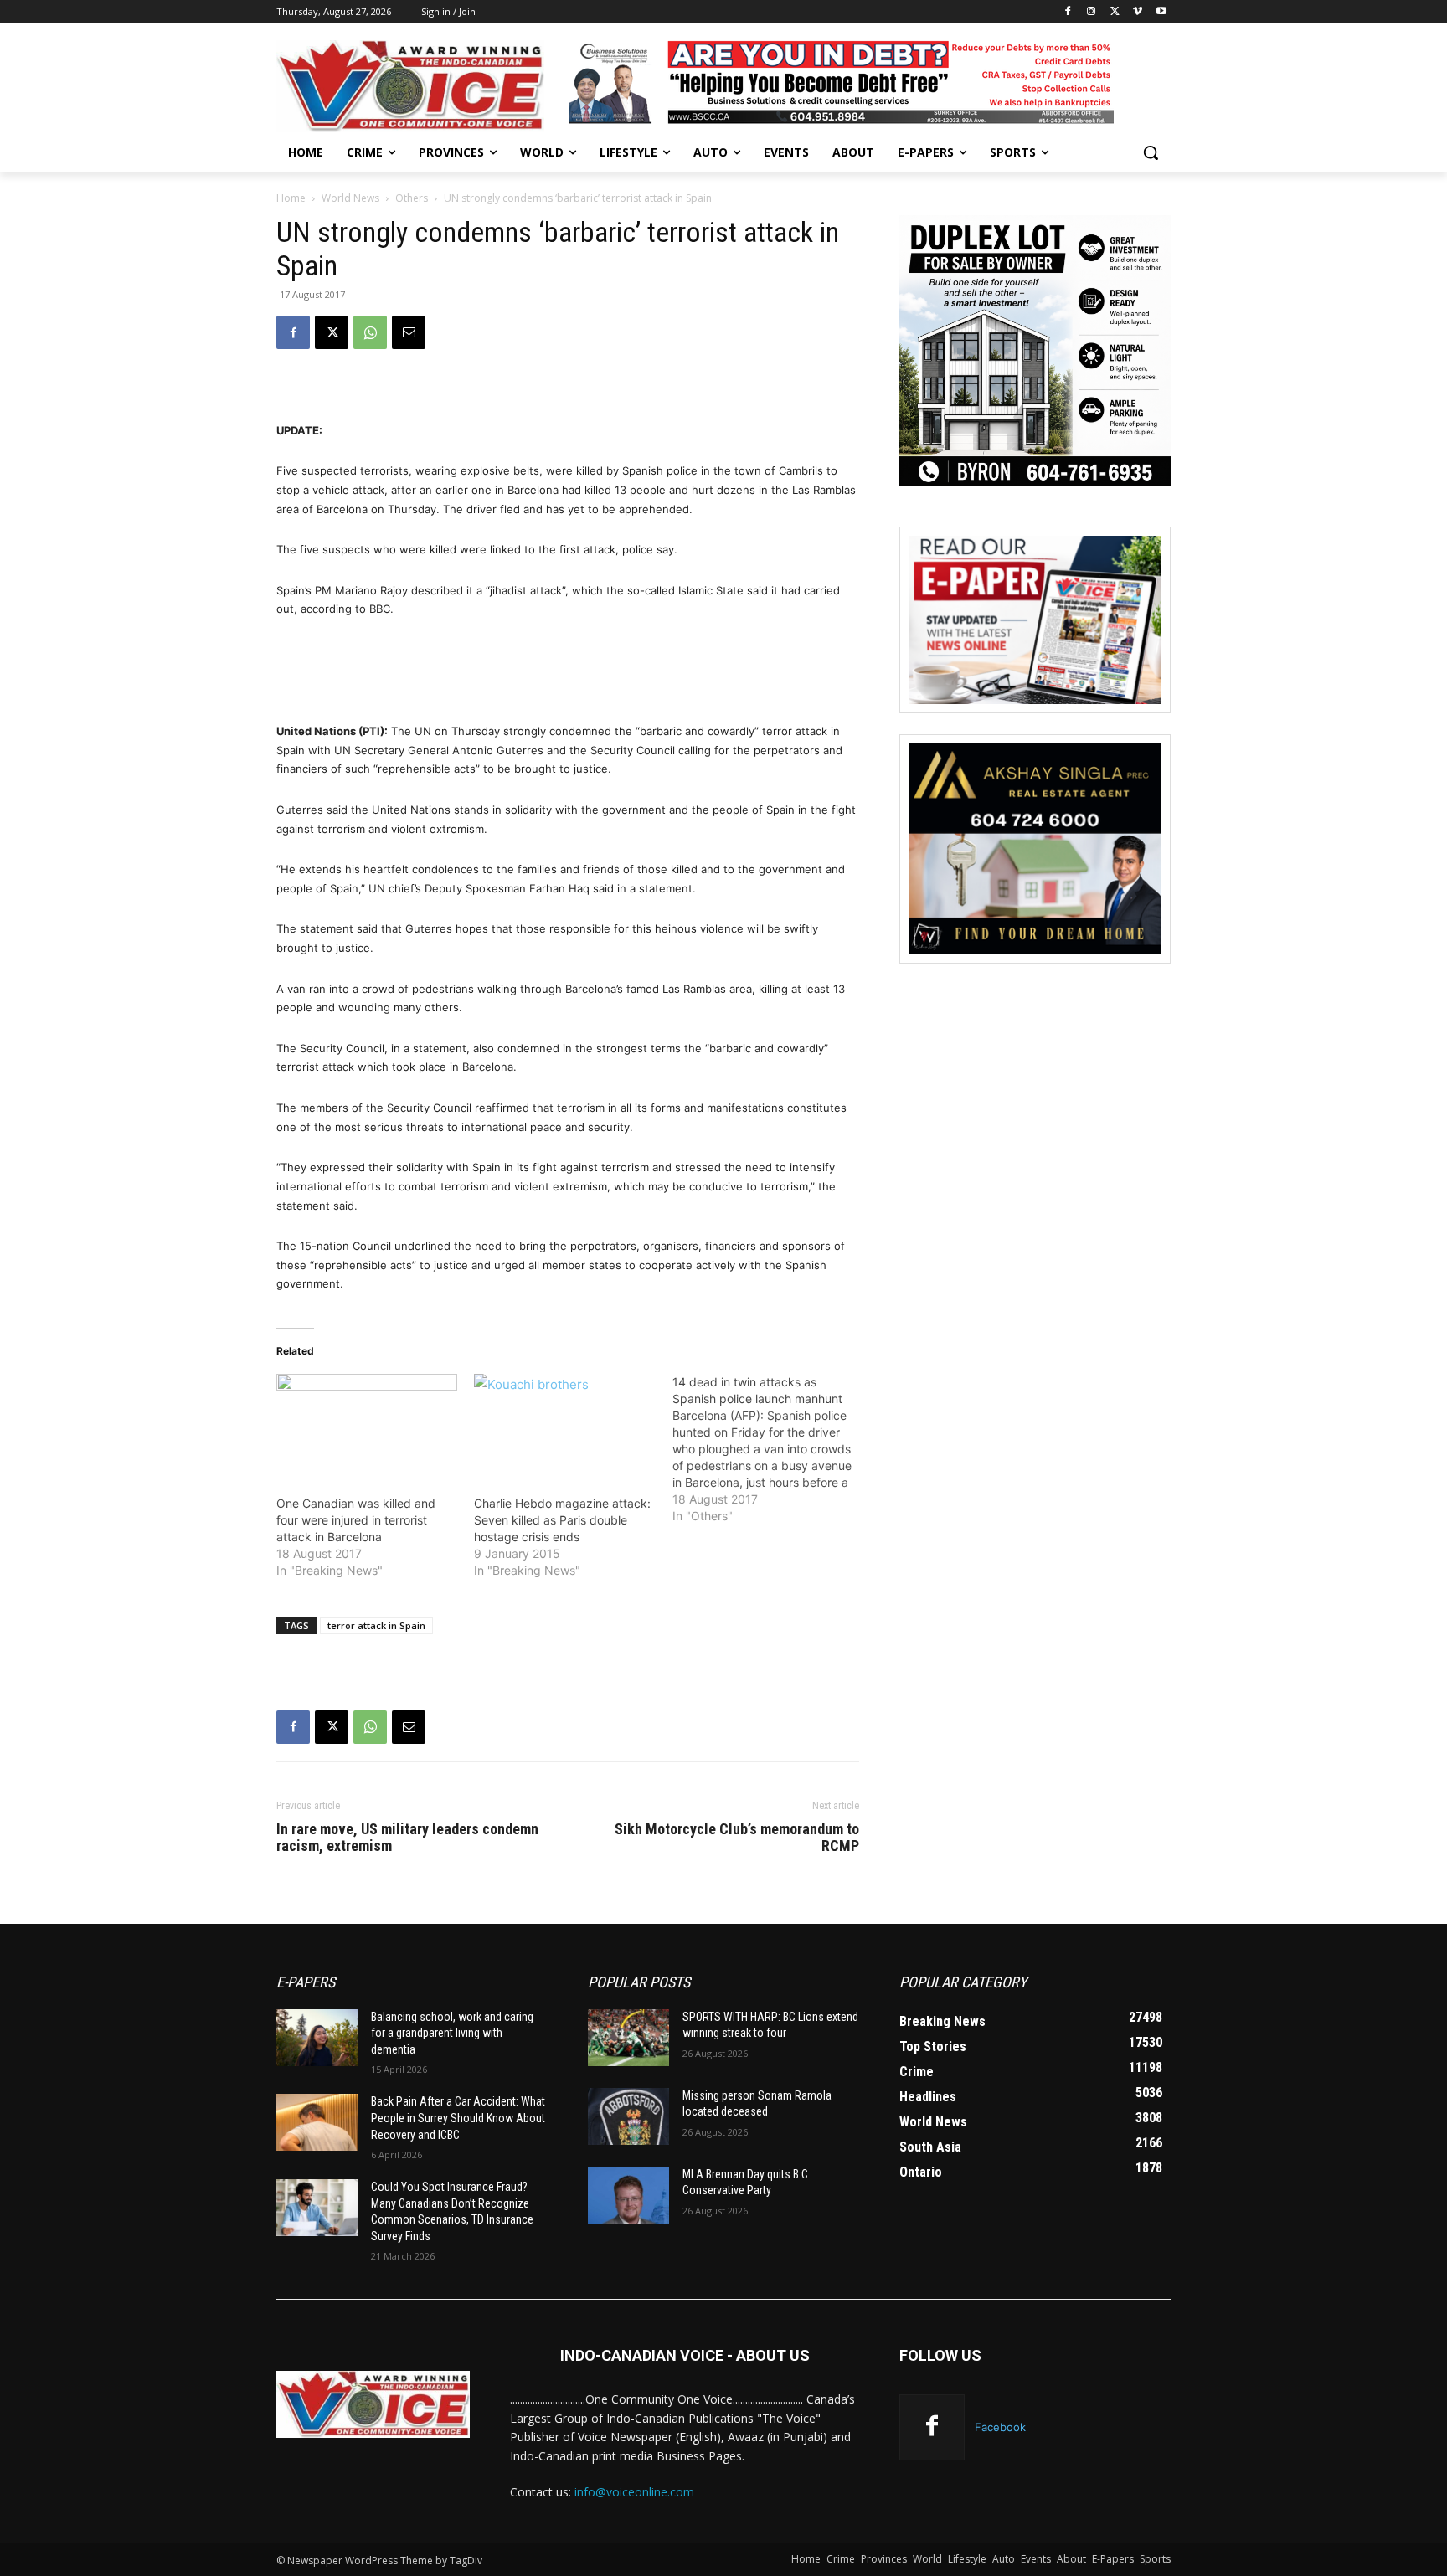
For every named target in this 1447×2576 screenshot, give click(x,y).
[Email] (409, 332)
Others (412, 198)
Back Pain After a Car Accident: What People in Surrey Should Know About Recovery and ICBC (458, 2118)
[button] (1151, 152)
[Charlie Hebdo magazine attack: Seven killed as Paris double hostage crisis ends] (564, 1426)
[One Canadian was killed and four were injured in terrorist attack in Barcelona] (367, 1426)
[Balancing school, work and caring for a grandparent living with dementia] (317, 2038)
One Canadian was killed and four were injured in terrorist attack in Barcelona (356, 1520)
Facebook (1000, 2427)
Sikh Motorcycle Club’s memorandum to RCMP (737, 1838)
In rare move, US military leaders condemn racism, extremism (407, 1838)
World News (350, 198)
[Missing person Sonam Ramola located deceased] (628, 2116)
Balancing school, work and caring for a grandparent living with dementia (452, 2033)
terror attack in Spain (376, 1625)
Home (291, 198)
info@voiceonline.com (634, 2492)
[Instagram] (1092, 12)
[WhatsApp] (370, 332)
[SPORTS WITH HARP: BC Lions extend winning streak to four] (628, 2038)
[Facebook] (1068, 12)
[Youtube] (1161, 12)
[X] (1115, 12)
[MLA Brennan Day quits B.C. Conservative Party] (628, 2195)
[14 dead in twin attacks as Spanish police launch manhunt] (771, 1449)
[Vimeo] (1138, 12)
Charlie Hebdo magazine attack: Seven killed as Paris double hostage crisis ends (562, 1520)
